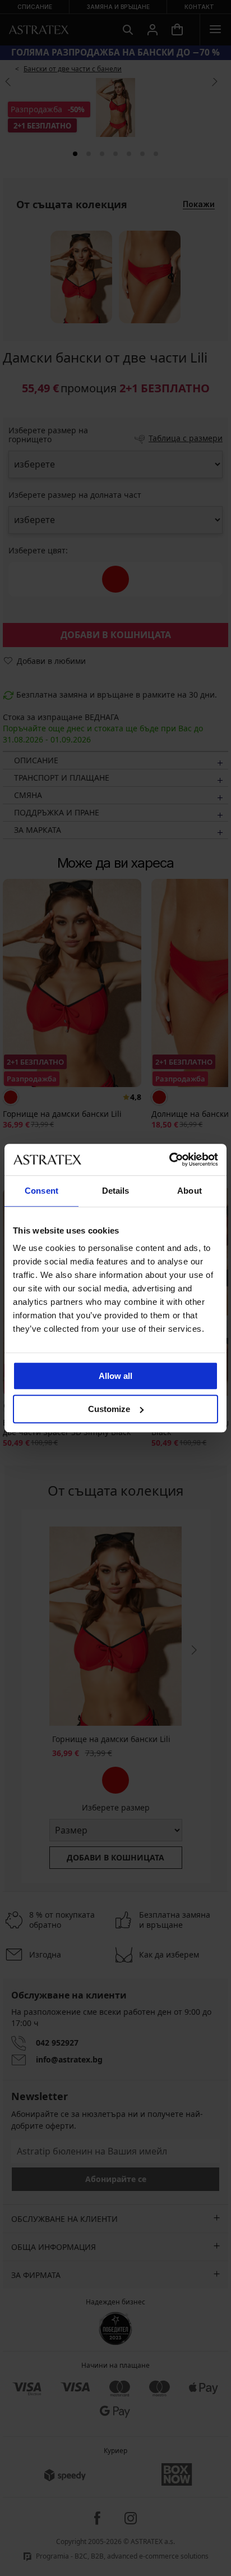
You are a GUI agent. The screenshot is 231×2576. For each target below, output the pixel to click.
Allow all (115, 1376)
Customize (109, 1409)
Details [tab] (116, 1191)
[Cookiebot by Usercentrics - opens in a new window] (169, 1159)
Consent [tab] (41, 1191)
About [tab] (190, 1191)
